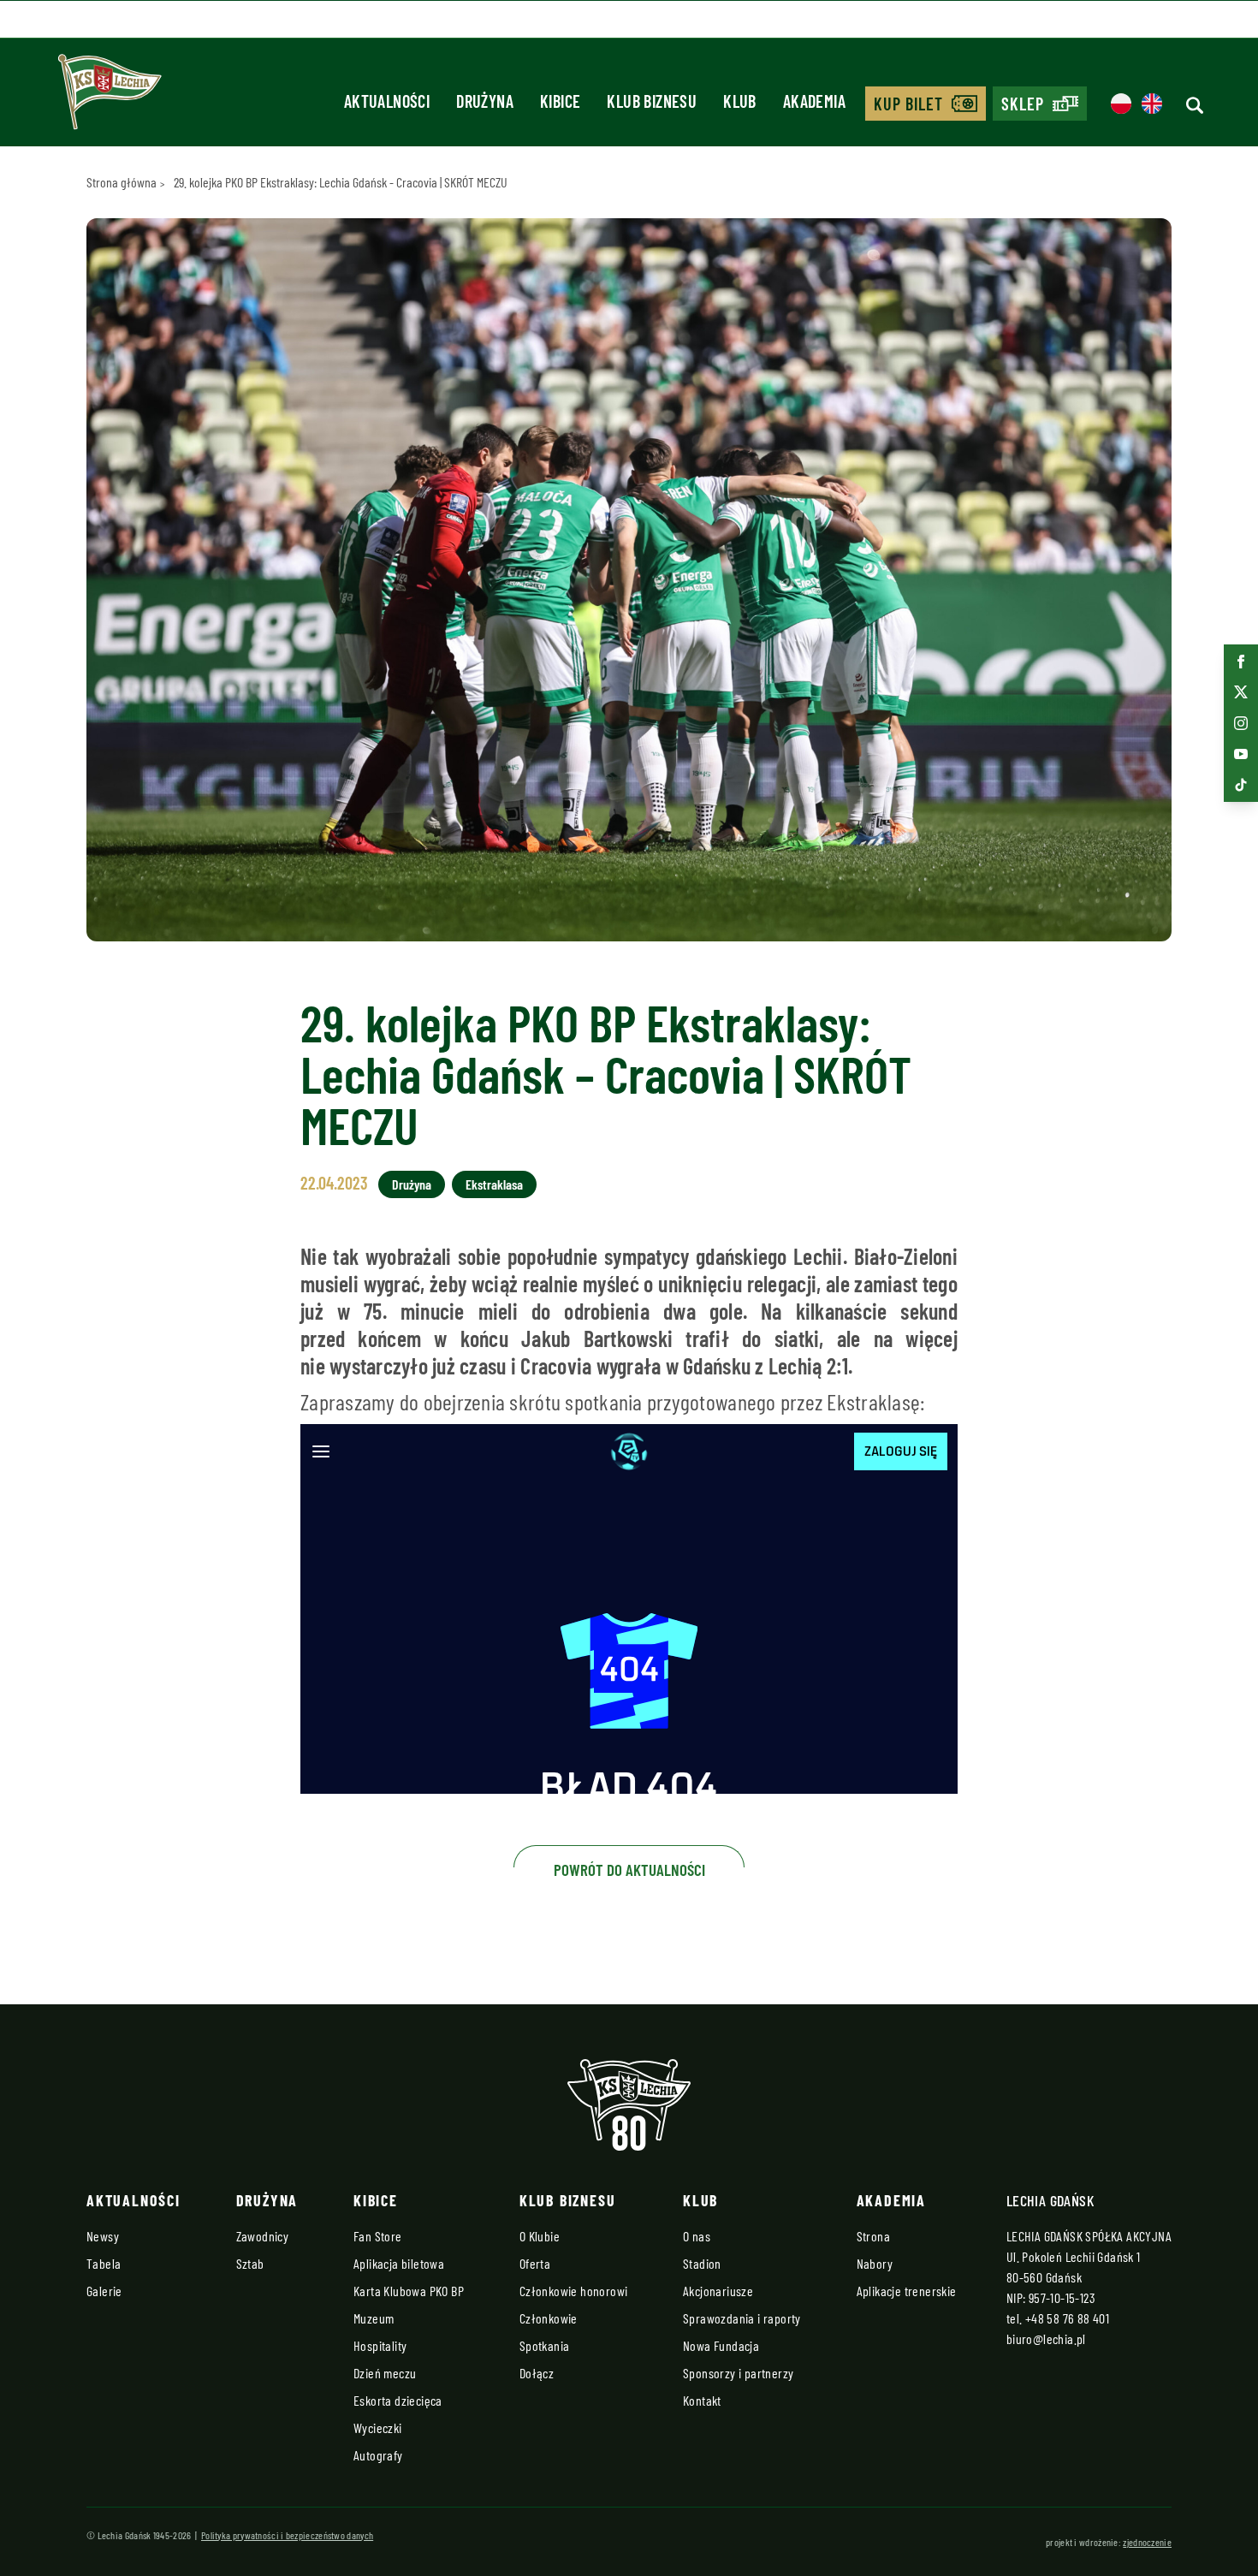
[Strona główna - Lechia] (110, 98)
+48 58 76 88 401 (1067, 2318)
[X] (1241, 692)
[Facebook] (1241, 662)
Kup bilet (908, 104)
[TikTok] (1241, 785)
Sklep (1023, 104)
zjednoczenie (1147, 2542)
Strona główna (122, 182)
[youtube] (1241, 754)
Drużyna (412, 1184)
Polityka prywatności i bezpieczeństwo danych (287, 2535)
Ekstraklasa (494, 1184)
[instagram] (1241, 723)
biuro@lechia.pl (1046, 2339)
